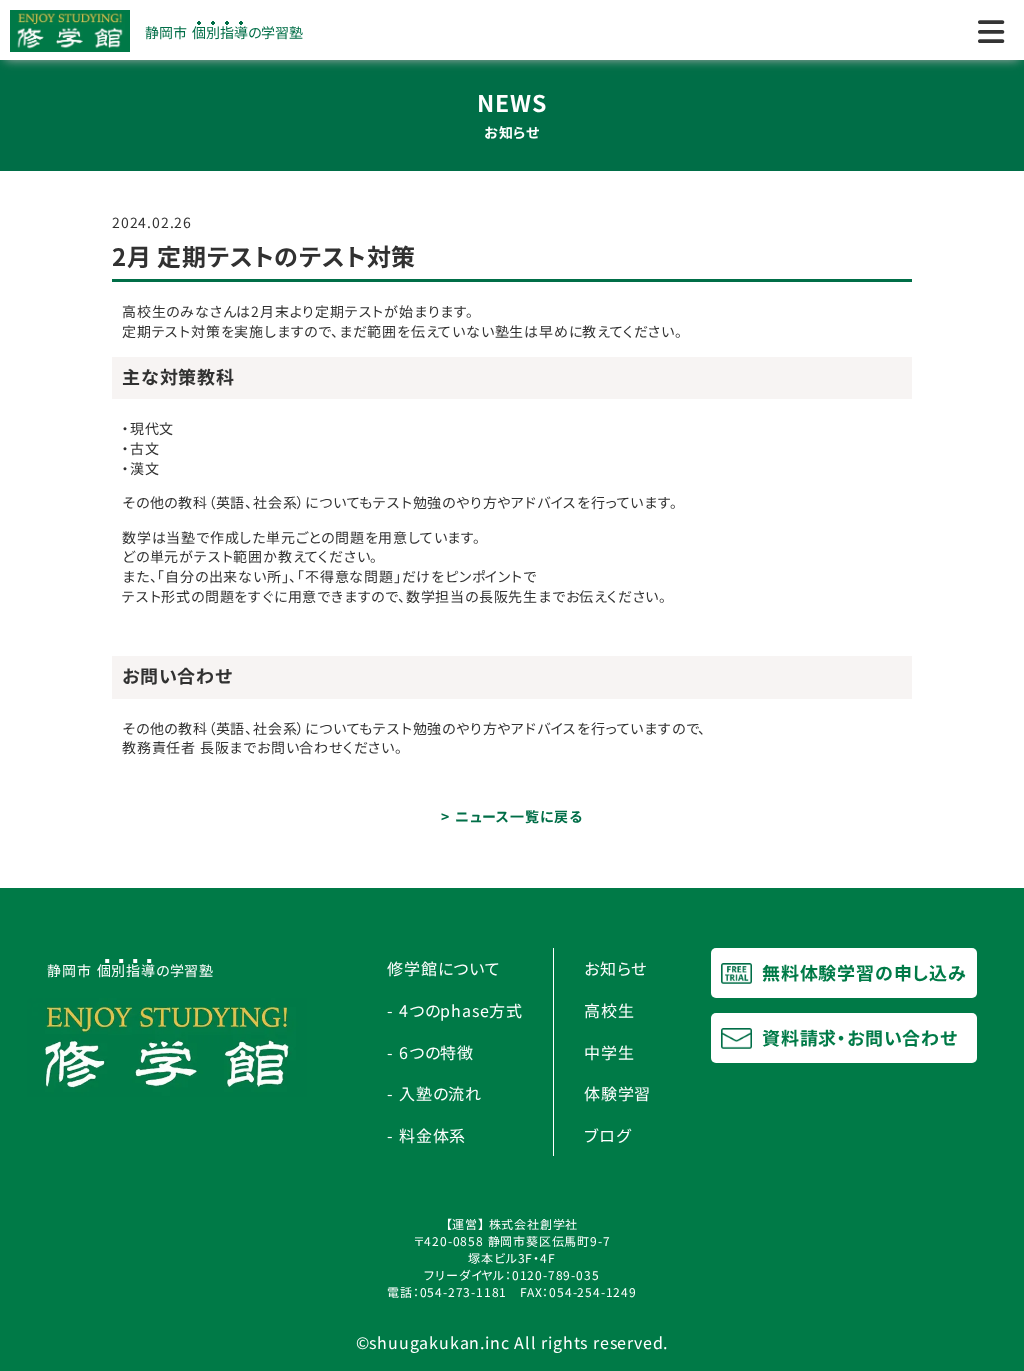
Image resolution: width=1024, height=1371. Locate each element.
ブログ (607, 1135)
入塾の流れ (440, 1093)
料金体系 (432, 1135)
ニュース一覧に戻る (519, 816)
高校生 (609, 1010)
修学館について (444, 968)
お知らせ (615, 968)
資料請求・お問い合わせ (857, 1037)
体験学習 (617, 1093)
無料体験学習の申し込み (862, 972)
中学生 (609, 1052)
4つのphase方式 (461, 1010)
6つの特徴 (436, 1052)
